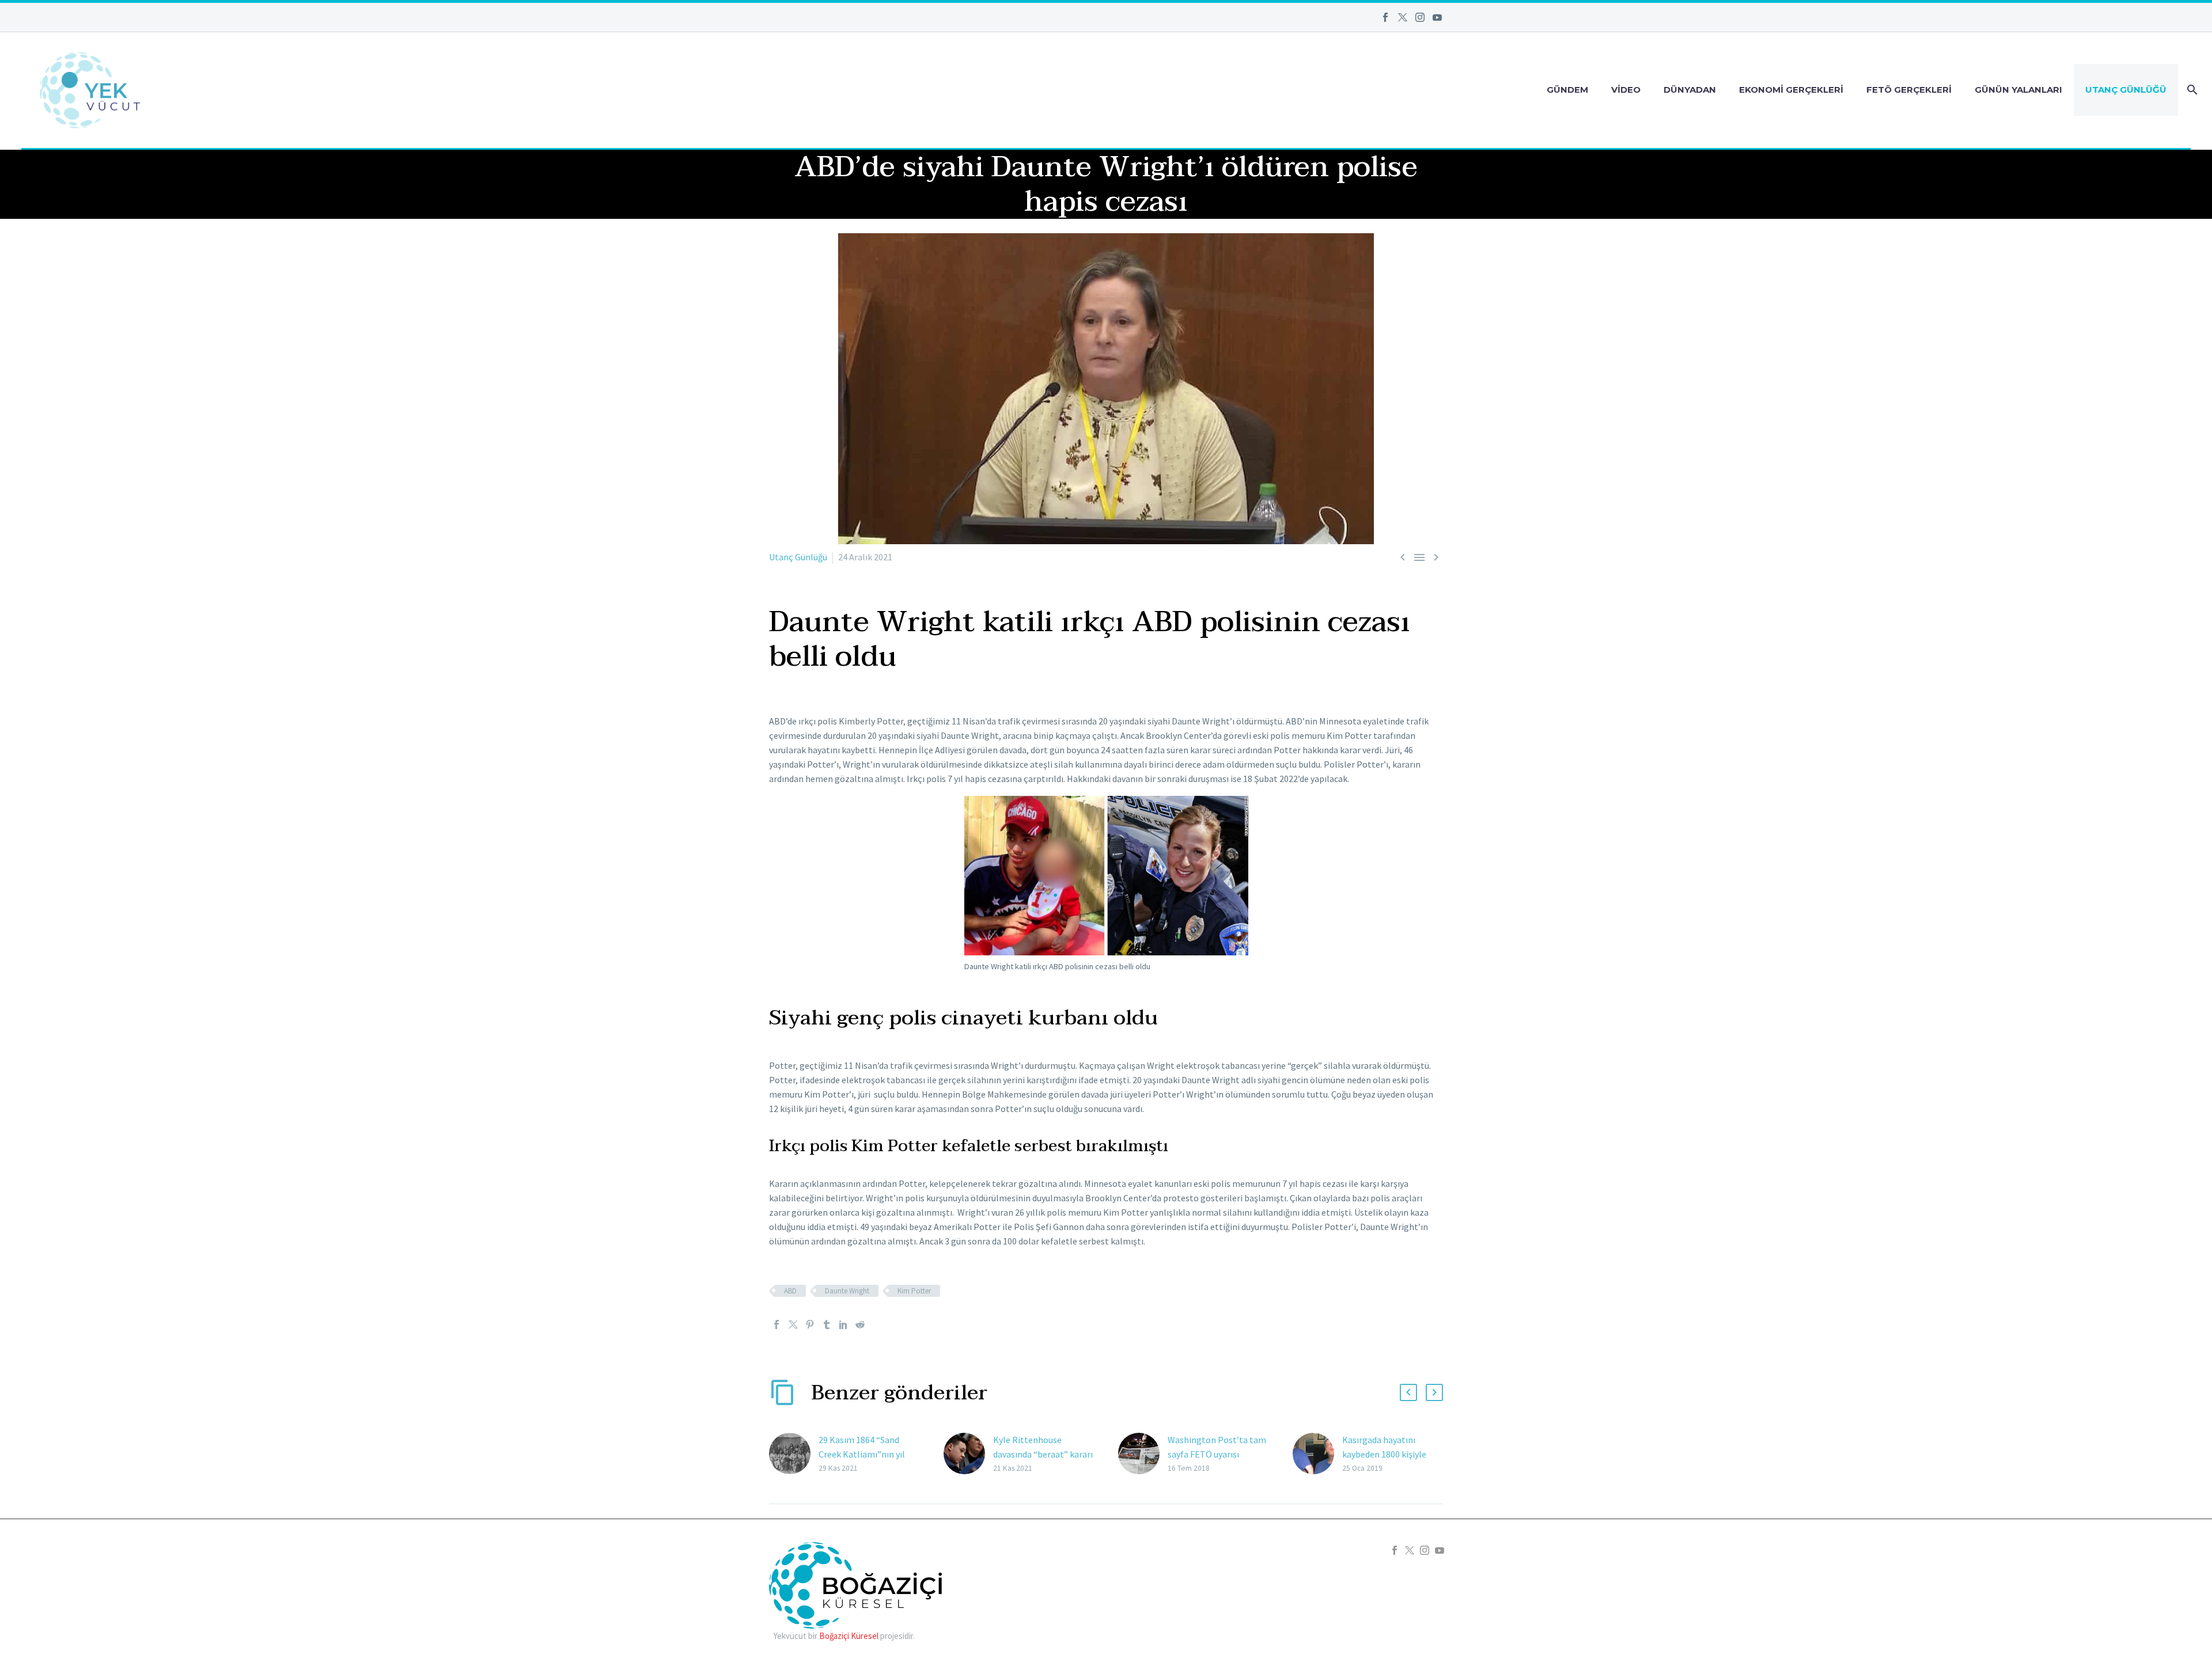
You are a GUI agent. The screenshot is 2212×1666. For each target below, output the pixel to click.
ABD (790, 1291)
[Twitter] (1403, 17)
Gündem (1567, 90)
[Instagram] (1420, 17)
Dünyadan (1690, 90)
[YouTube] (1437, 17)
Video (1626, 90)
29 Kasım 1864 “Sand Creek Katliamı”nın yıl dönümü (862, 1454)
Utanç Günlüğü (2126, 90)
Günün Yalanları (2018, 90)
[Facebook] (1385, 17)
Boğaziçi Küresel (849, 1636)
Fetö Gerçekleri (1909, 90)
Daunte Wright (847, 1291)
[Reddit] (860, 1325)
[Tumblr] (827, 1325)
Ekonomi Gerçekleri (1791, 90)
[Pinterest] (810, 1325)
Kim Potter (914, 1291)
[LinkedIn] (843, 1325)
